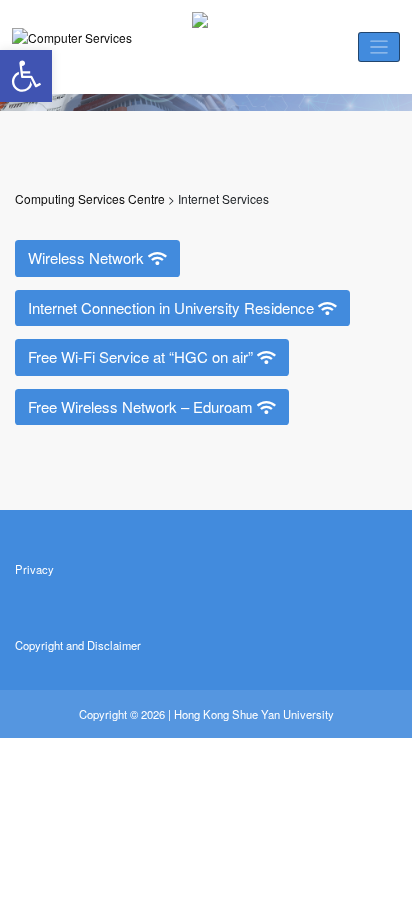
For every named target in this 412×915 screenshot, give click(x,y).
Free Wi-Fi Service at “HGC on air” (142, 356)
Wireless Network (88, 257)
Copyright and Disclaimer (78, 645)
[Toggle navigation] (379, 47)
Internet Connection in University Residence (173, 307)
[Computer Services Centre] (77, 47)
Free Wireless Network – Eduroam (142, 406)
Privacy (34, 569)
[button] (26, 76)
